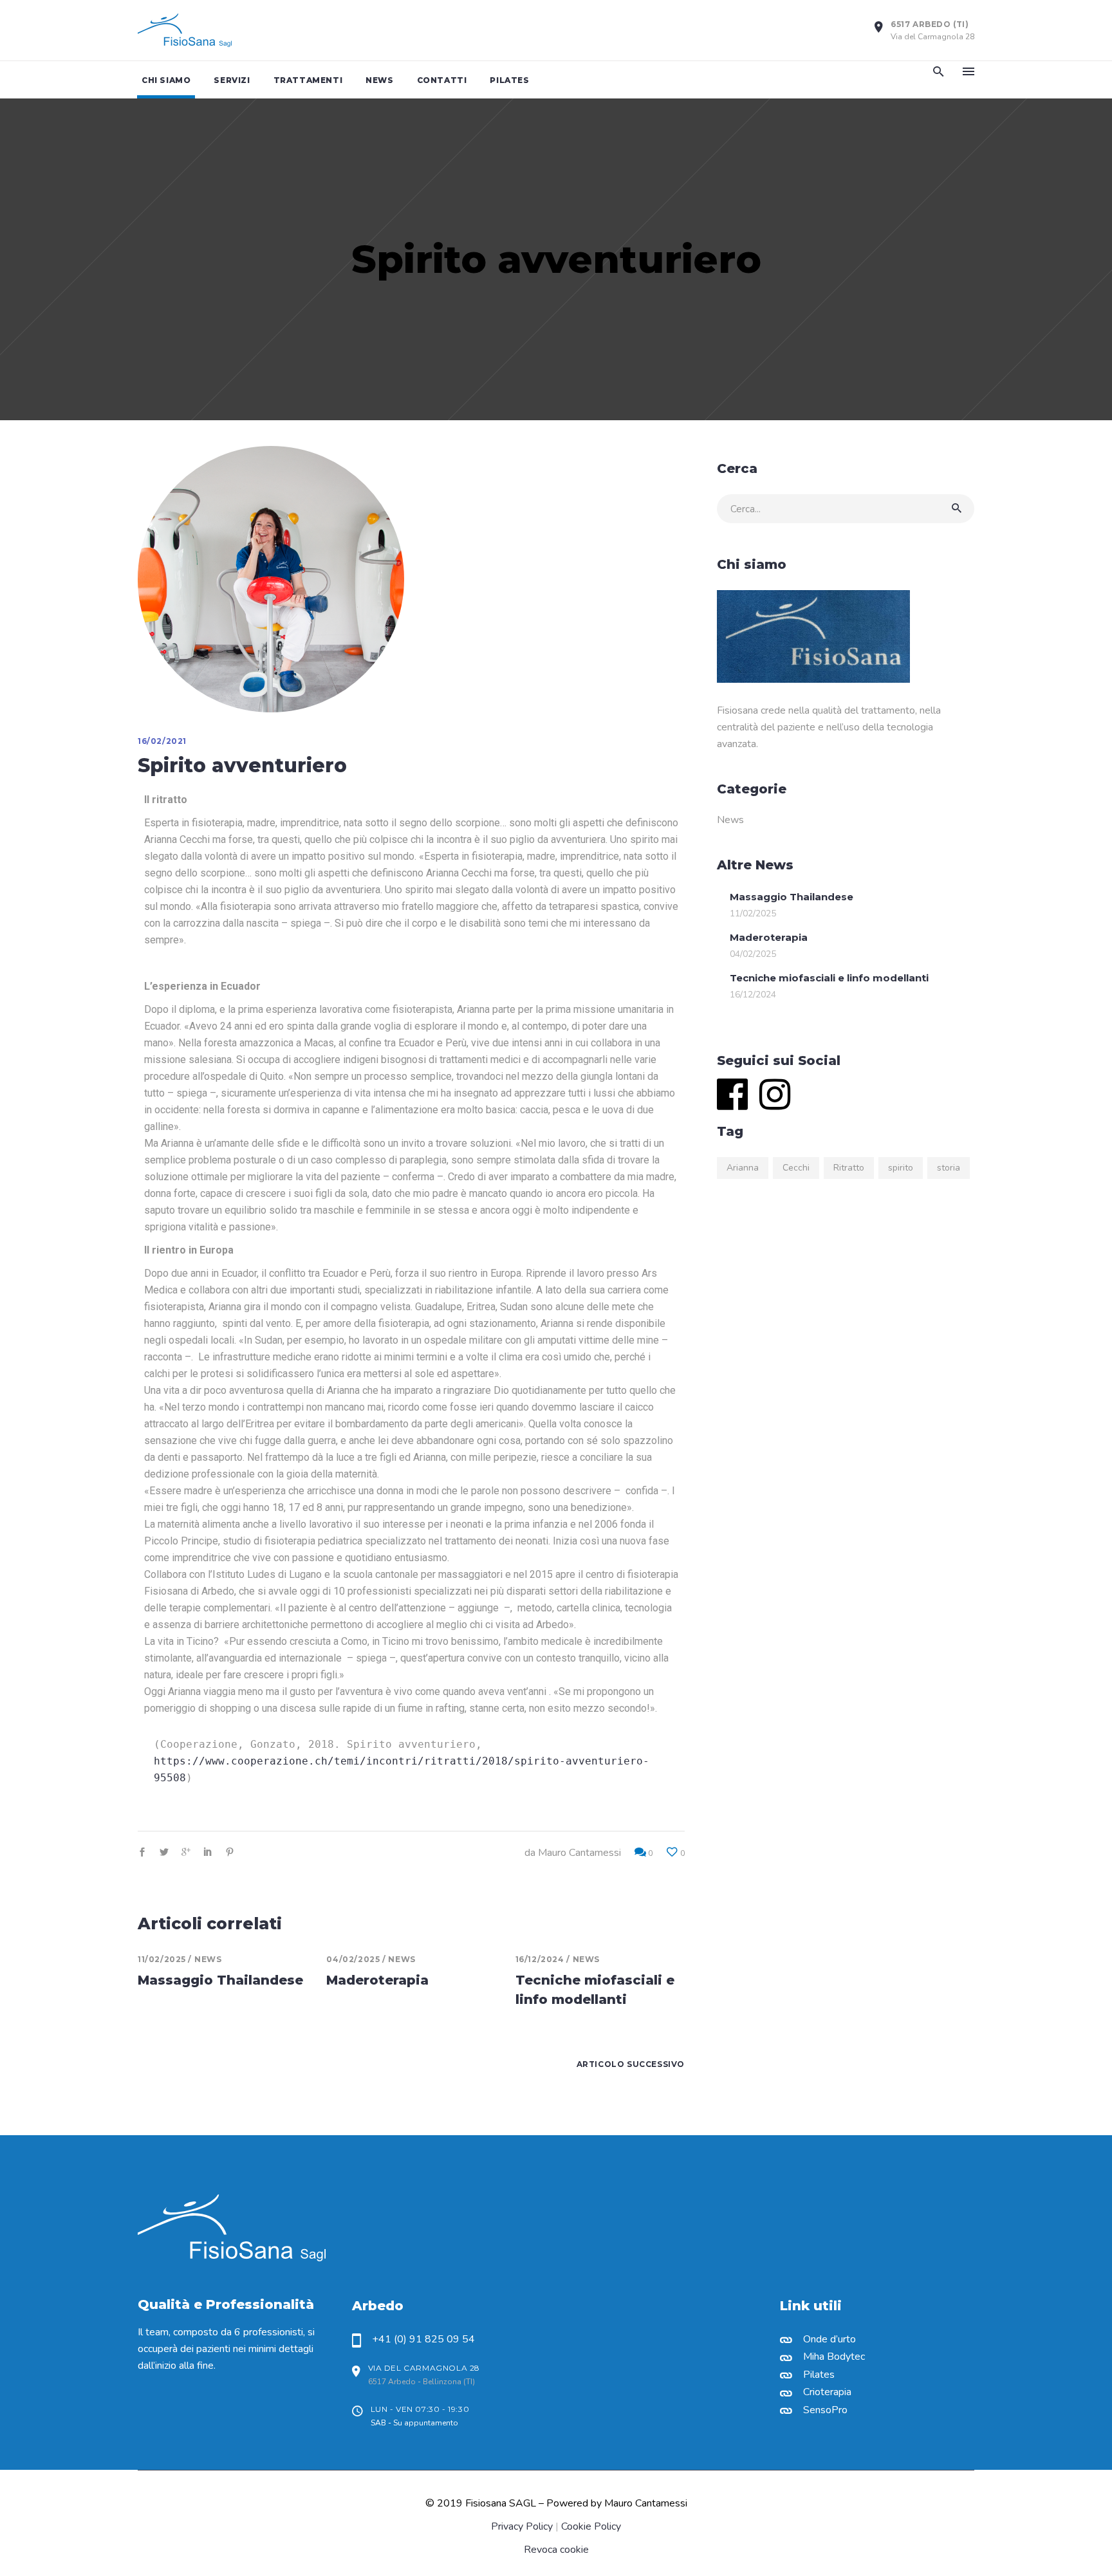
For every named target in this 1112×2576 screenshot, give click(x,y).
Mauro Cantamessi (579, 1853)
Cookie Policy (591, 2526)
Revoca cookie (556, 2550)
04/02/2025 (353, 1959)
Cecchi (796, 1168)
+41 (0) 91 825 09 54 (423, 2339)
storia (949, 1168)
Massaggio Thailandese (220, 1980)
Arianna (743, 1168)
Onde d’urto (829, 2339)
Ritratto (849, 1168)
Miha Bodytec (834, 2357)
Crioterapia (827, 2392)
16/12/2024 (540, 1959)
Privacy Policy (522, 2526)
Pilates (819, 2375)
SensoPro (825, 2410)
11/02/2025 (162, 1959)
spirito (901, 1168)
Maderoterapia (377, 1980)
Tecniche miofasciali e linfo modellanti (829, 978)
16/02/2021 (162, 741)
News (208, 1959)
